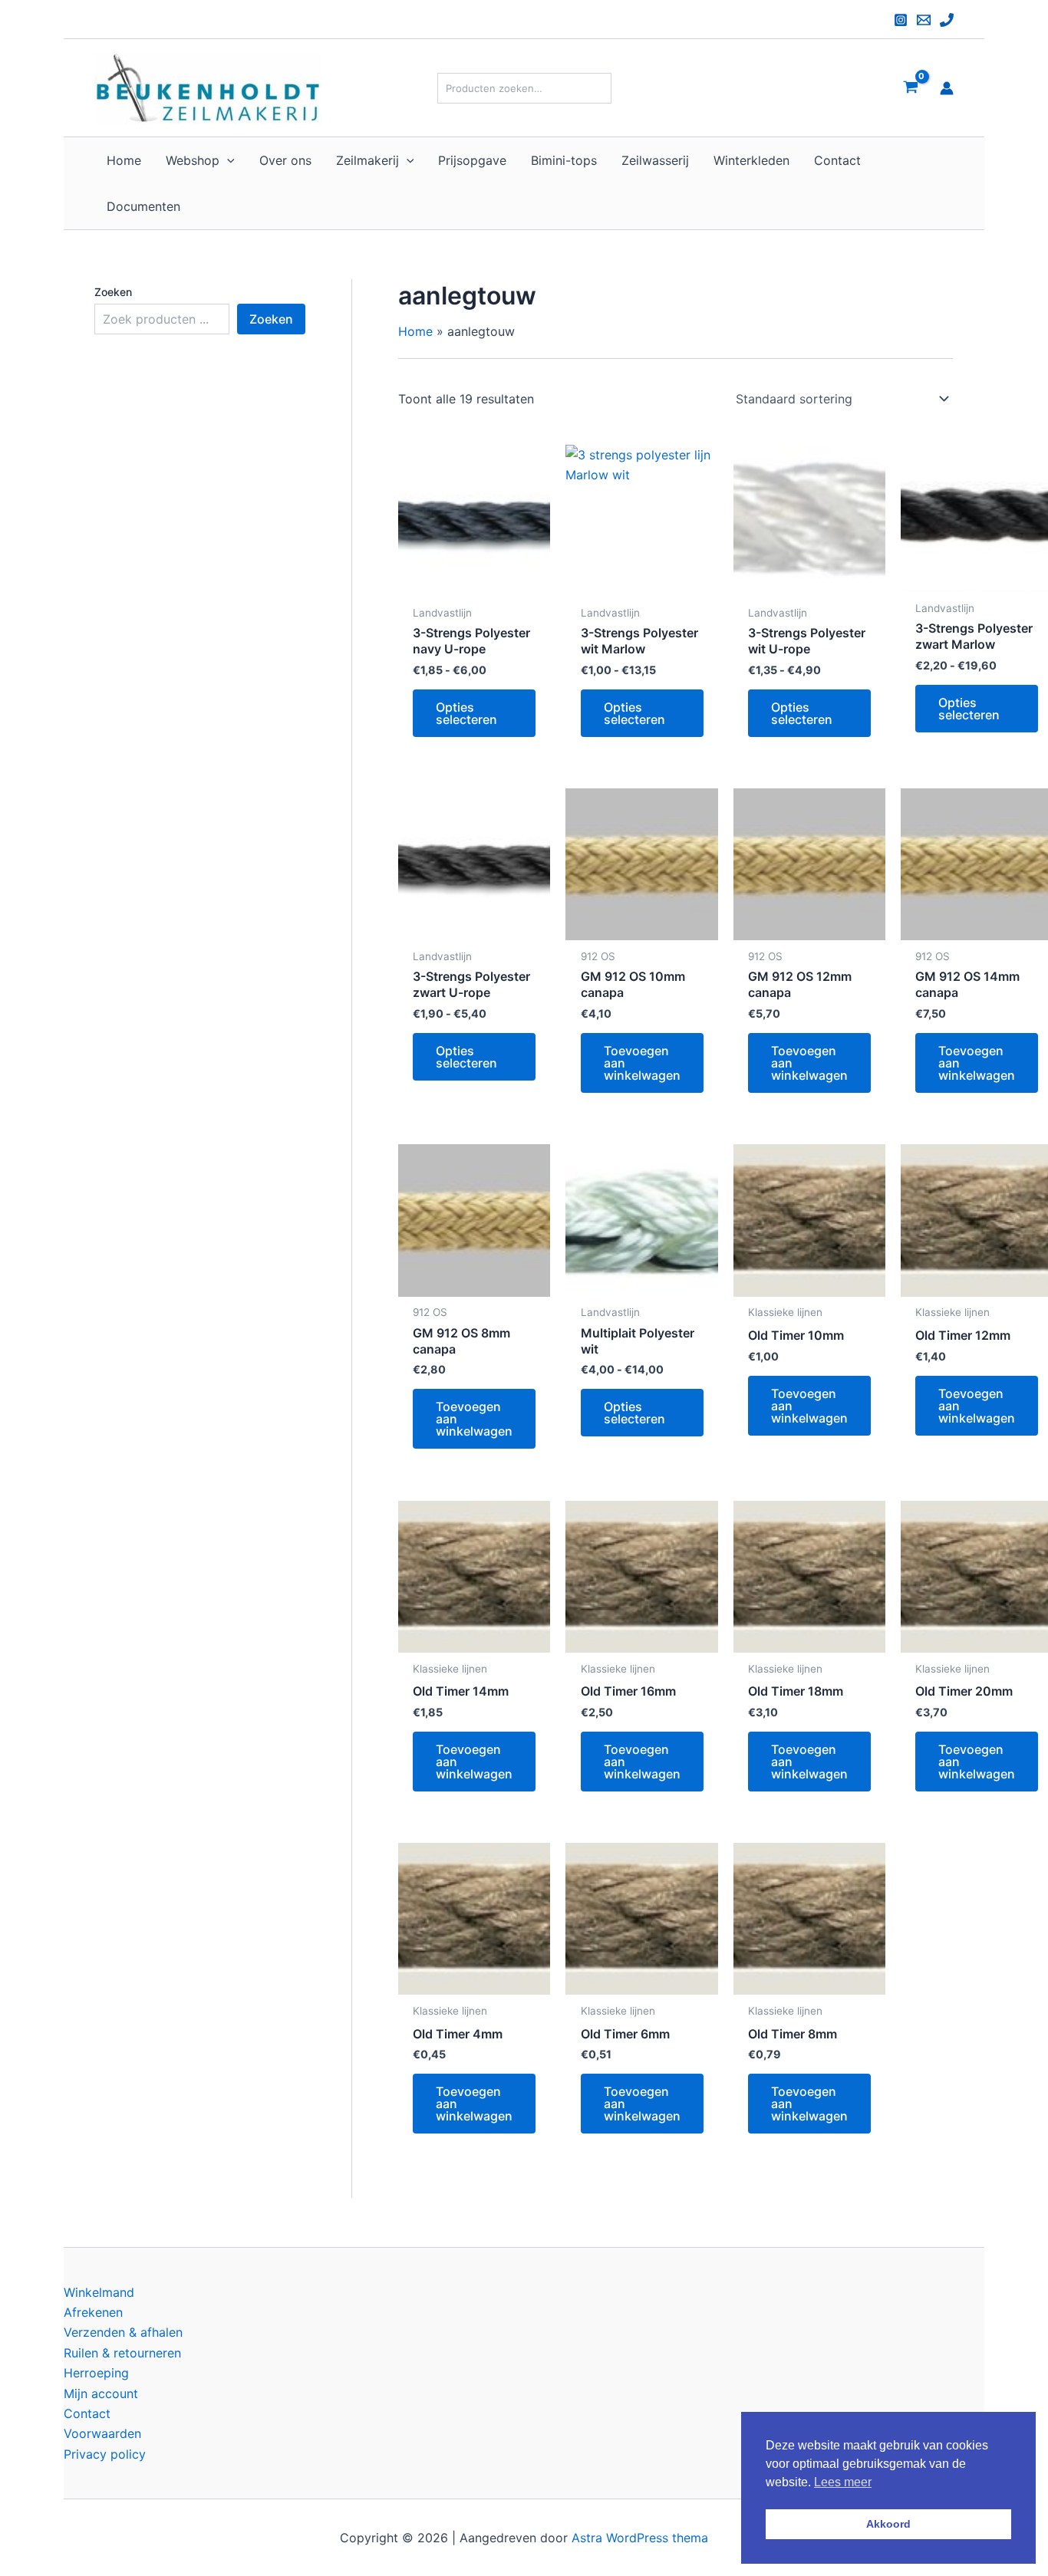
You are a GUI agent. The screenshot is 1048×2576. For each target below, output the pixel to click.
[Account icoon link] (947, 88)
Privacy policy (105, 2454)
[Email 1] (924, 20)
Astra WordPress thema (640, 2538)
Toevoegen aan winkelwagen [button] (642, 1063)
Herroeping (96, 2373)
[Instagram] (901, 20)
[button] (227, 160)
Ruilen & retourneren (122, 2353)
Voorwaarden (102, 2433)
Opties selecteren (466, 713)
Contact (87, 2413)
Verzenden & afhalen (123, 2332)
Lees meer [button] (843, 2482)
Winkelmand (99, 2292)
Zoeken (113, 292)
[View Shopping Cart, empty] (910, 88)
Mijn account (101, 2393)
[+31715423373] (947, 20)
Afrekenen (93, 2312)
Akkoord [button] (888, 2524)
